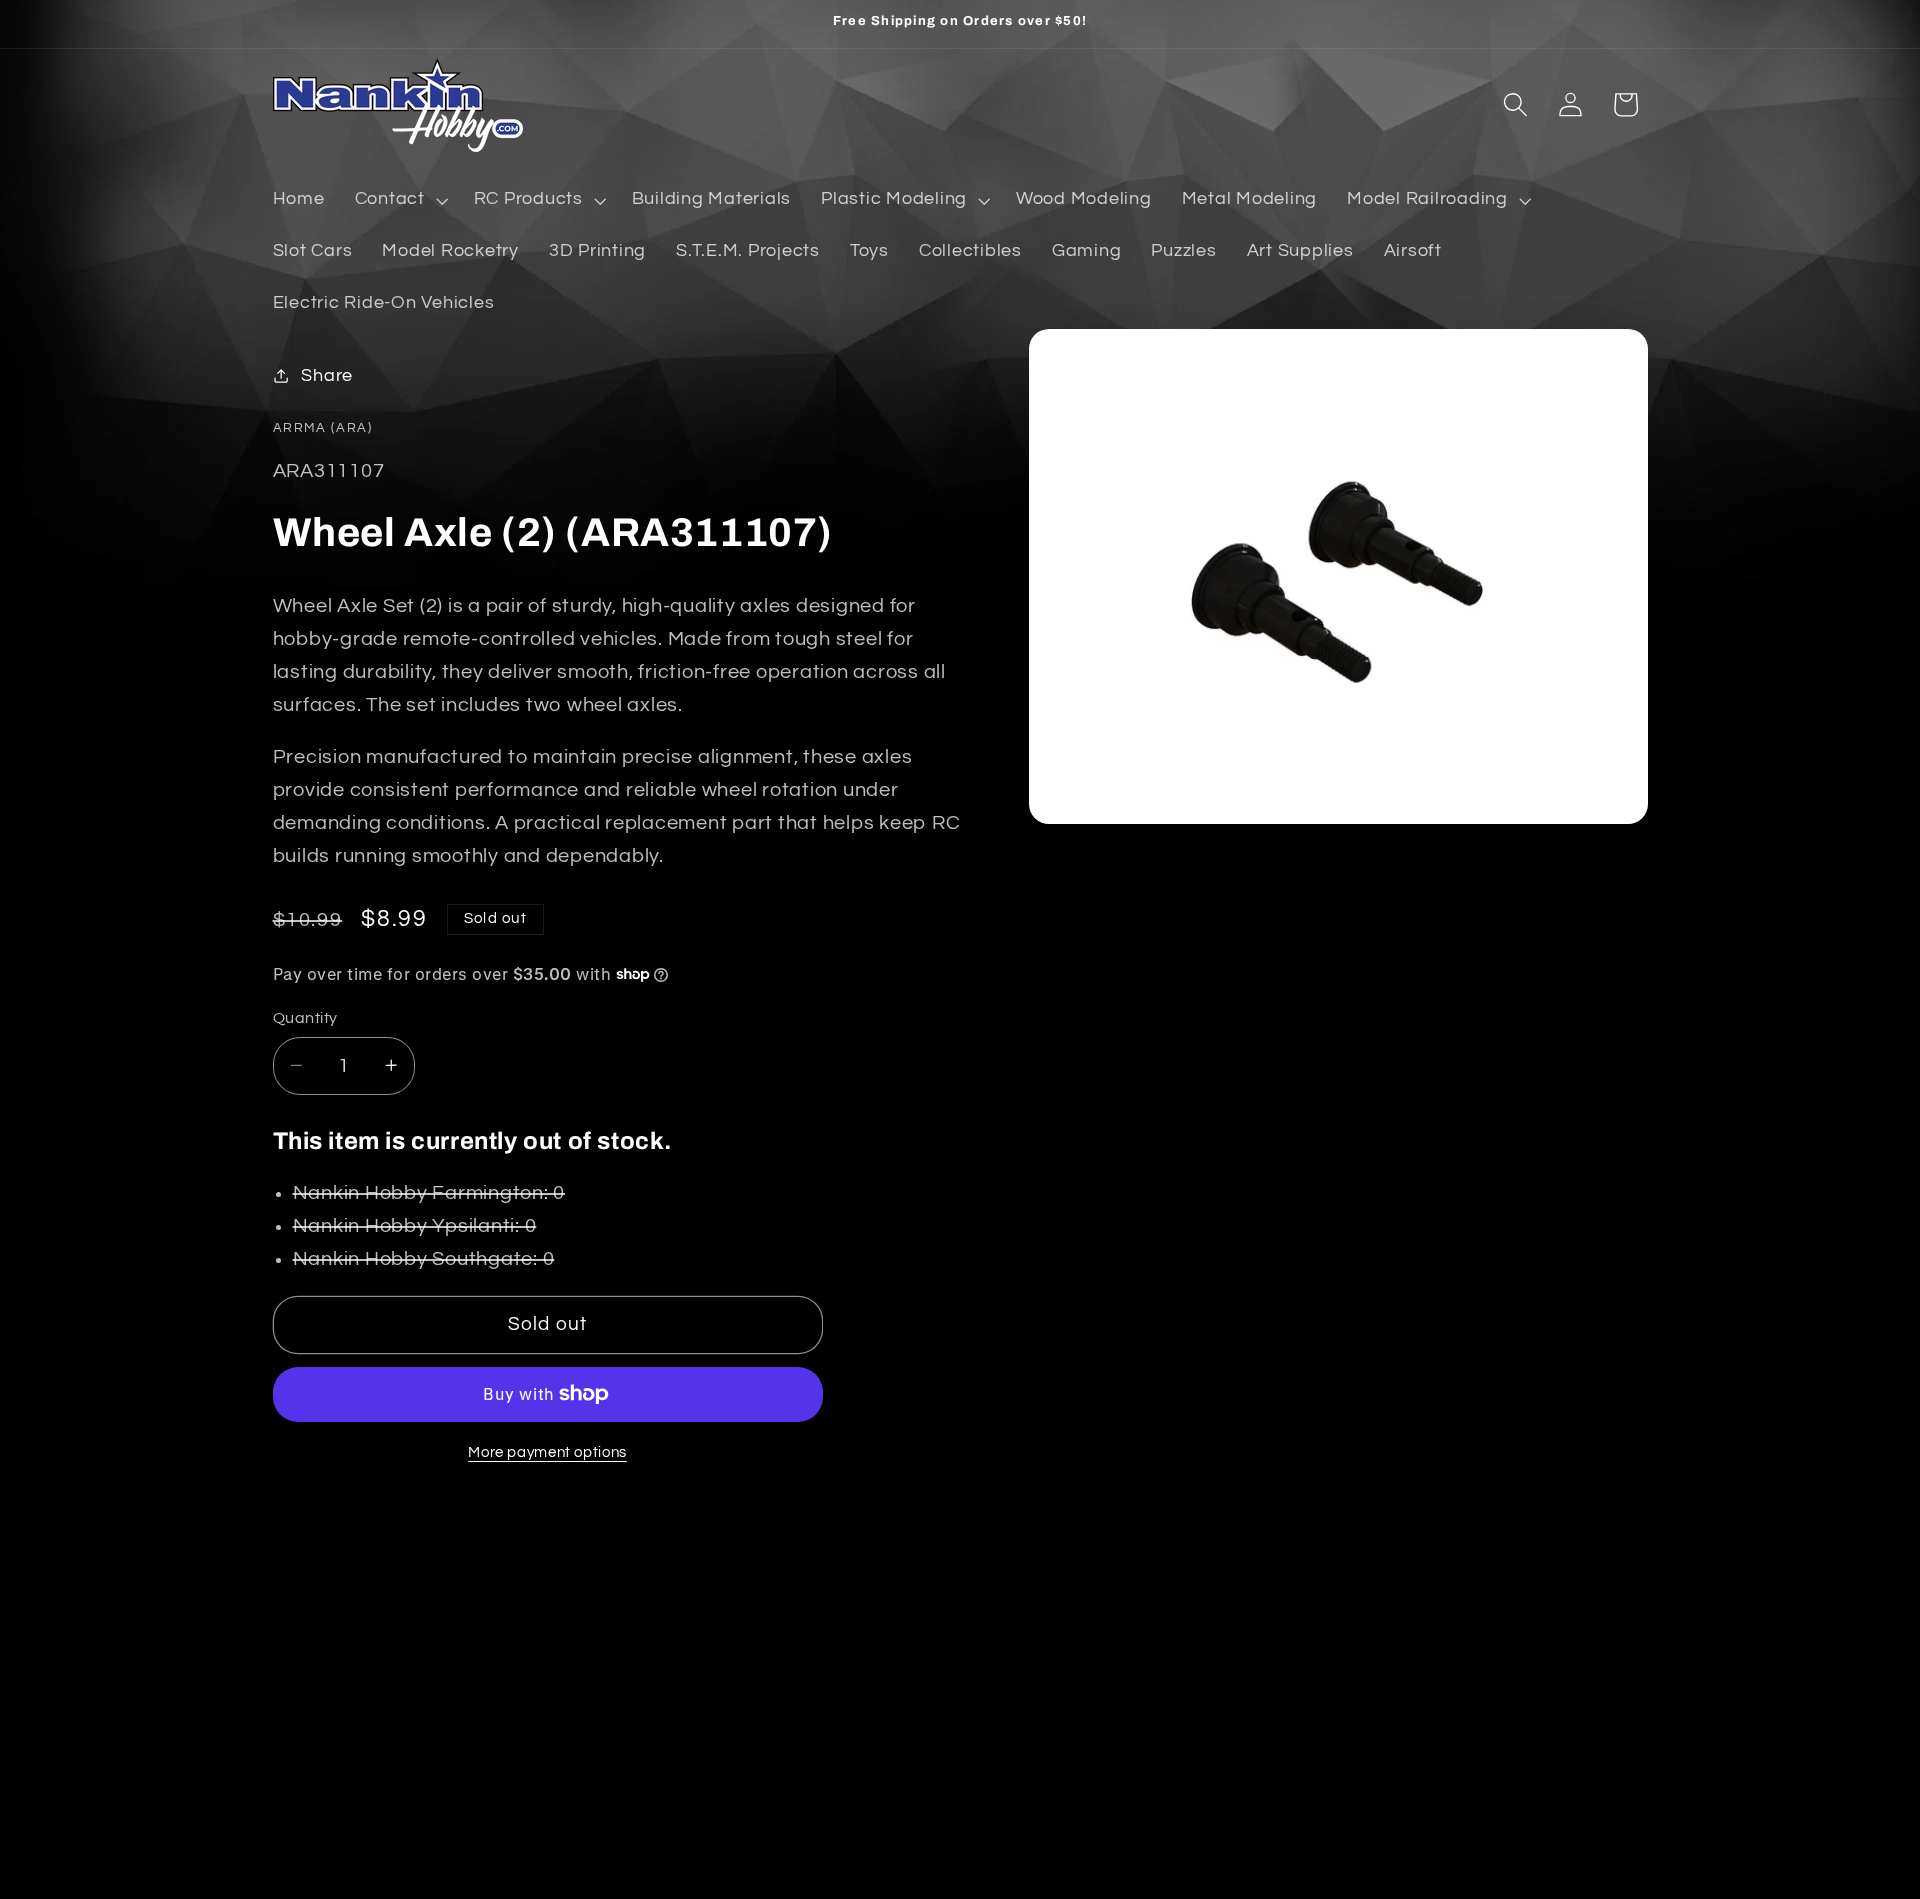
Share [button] (327, 375)
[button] (399, 200)
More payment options (547, 1451)
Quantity (305, 1017)
